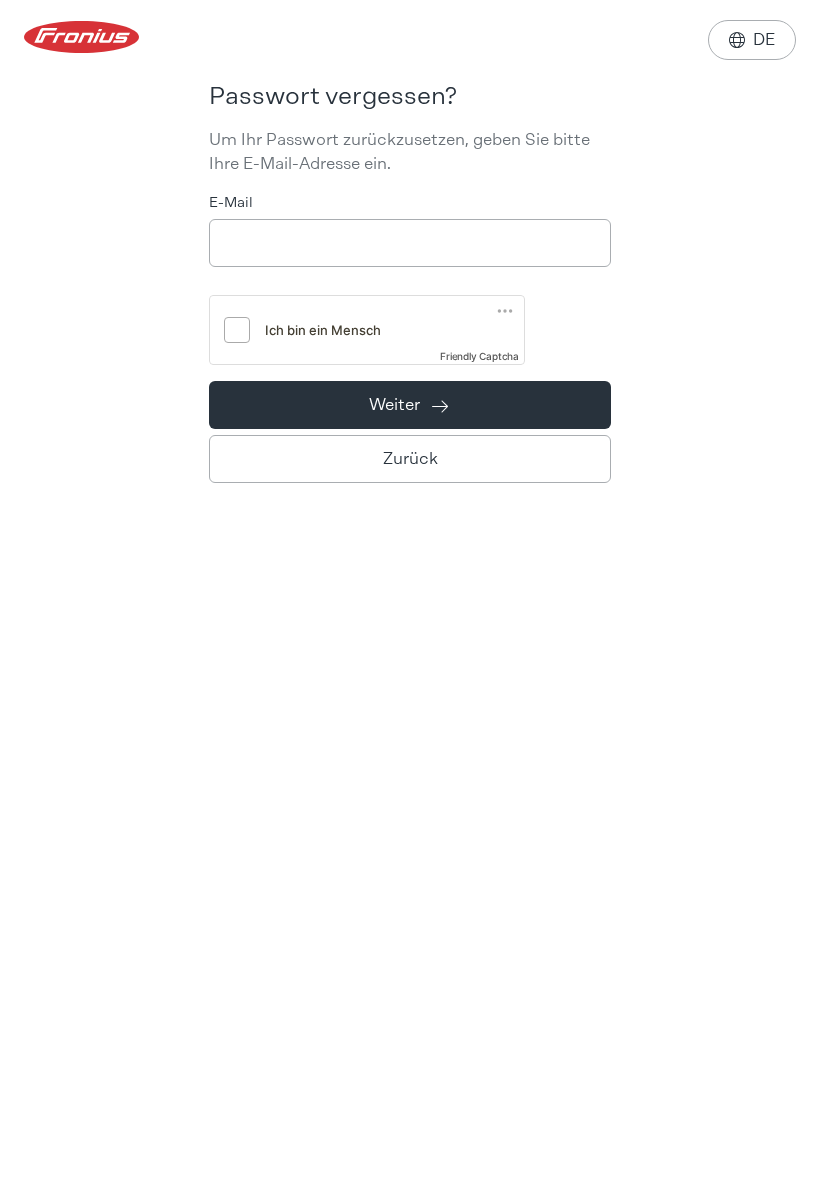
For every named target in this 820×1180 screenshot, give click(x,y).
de (752, 39)
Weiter (408, 404)
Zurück (410, 458)
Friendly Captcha (479, 356)
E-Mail (231, 202)
